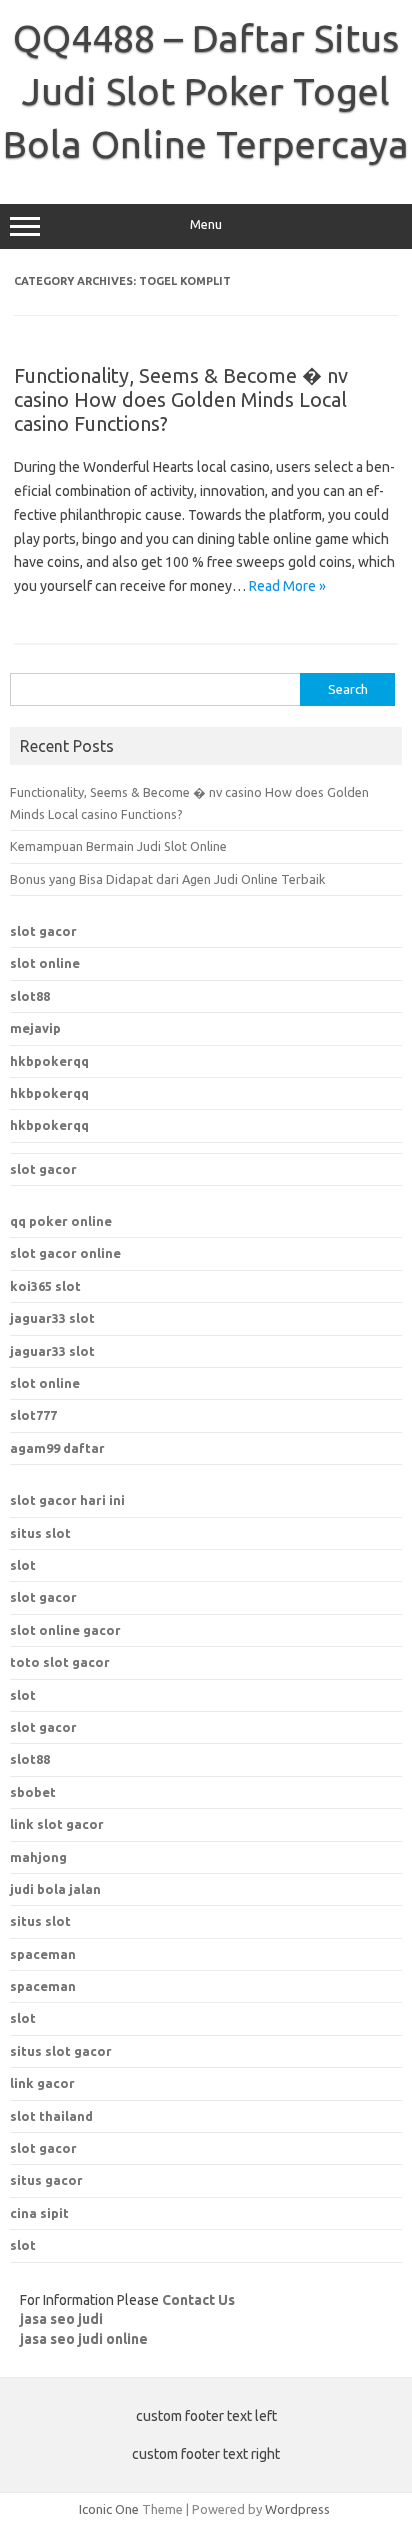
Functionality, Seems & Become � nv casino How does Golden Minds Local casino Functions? (181, 399)
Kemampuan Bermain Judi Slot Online (118, 846)
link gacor (42, 2083)
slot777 (33, 1415)
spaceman (43, 1986)
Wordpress (297, 2509)
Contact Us (198, 2300)
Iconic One (109, 2509)
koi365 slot (45, 1286)
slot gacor (43, 931)
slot (23, 1565)
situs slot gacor (61, 2051)
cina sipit (39, 2213)
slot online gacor (65, 1630)
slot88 (30, 996)
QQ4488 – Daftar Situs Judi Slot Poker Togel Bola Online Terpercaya (206, 91)
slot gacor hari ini (67, 1500)
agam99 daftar (57, 1448)
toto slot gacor (60, 1662)
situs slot (40, 1533)
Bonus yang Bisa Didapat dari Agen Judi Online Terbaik (167, 879)
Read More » (287, 586)
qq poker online (61, 1221)
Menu (206, 224)
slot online (45, 963)
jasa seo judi (61, 2319)
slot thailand (51, 2116)
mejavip (35, 1028)
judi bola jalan (55, 1889)
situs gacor (46, 2180)
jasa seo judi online (84, 2339)
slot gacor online (65, 1253)
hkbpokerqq (49, 1061)
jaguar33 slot (52, 1318)
